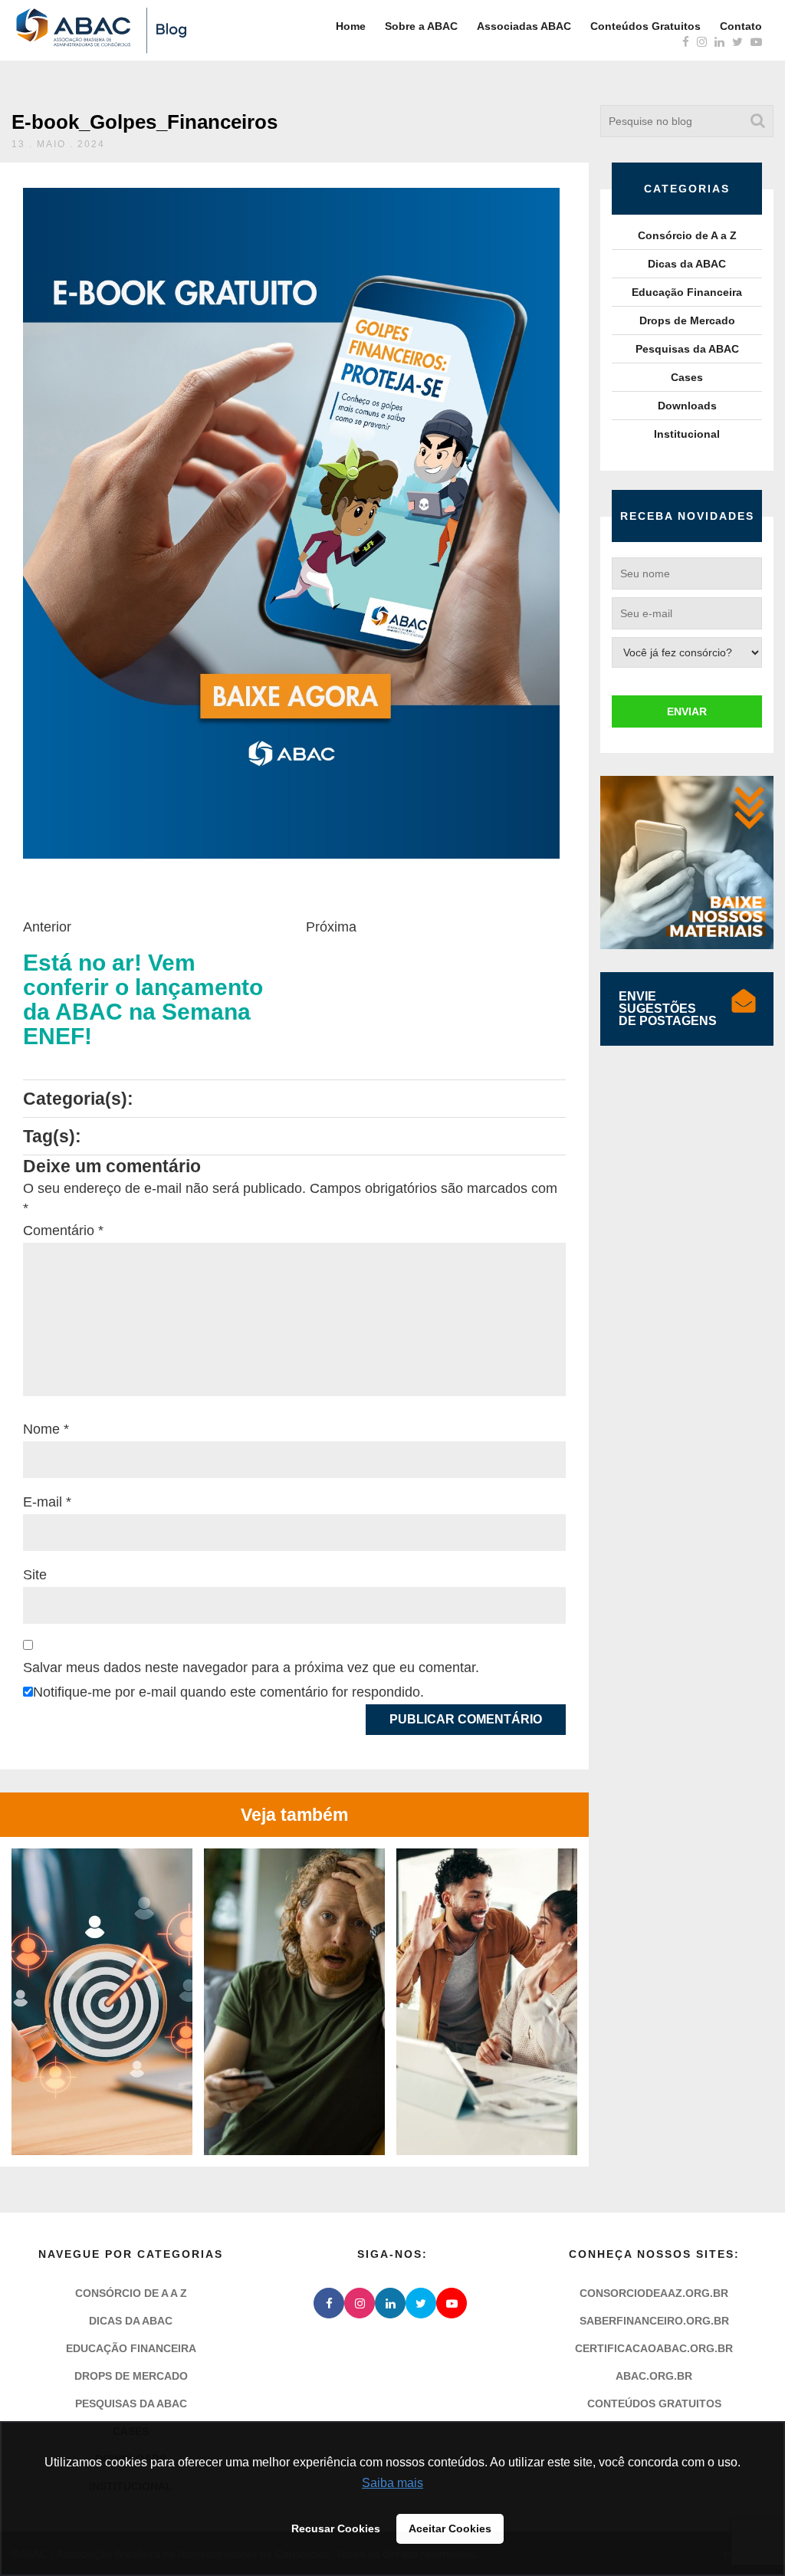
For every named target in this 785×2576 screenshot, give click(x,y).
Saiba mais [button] (392, 2483)
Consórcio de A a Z (687, 235)
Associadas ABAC (524, 26)
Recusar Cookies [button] (336, 2528)
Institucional (687, 434)
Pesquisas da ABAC (687, 349)
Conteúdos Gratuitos (645, 26)
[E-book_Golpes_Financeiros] (291, 523)
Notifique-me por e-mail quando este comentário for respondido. (228, 1692)
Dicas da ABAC (687, 264)
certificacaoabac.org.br (654, 2348)
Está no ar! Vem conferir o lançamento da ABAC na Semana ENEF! (143, 1000)
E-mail (47, 1502)
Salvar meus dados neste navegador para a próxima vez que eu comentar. (251, 1667)
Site (35, 1575)
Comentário (63, 1230)
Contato (741, 26)
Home (351, 26)
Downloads (687, 406)
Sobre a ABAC (421, 26)
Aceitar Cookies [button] (450, 2528)
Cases (687, 377)
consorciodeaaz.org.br (654, 2293)
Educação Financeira (687, 292)
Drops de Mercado (687, 320)
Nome (46, 1429)
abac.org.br (654, 2376)
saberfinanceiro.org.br (654, 2321)
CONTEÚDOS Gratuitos (654, 2403)
